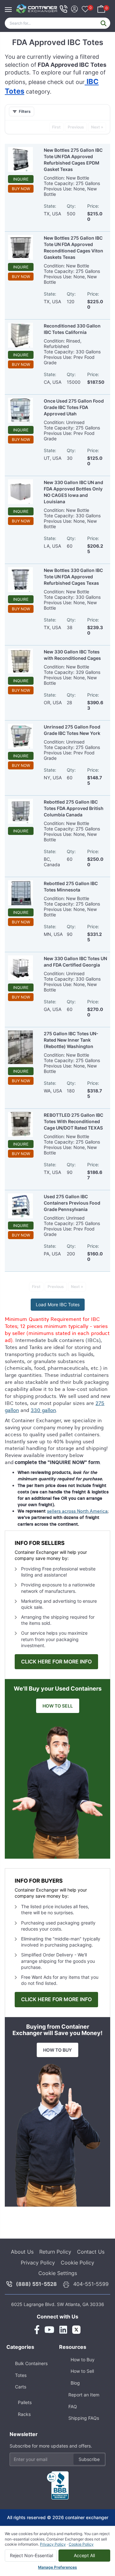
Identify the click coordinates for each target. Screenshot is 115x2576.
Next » (97, 127)
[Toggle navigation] (10, 6)
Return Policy (55, 2252)
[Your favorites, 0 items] (85, 10)
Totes (21, 2375)
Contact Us (91, 2252)
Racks (24, 2414)
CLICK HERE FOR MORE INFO (56, 1662)
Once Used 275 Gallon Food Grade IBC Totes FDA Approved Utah (74, 407)
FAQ (73, 2406)
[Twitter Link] (76, 2330)
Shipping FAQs (84, 2418)
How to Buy (83, 2360)
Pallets (25, 2402)
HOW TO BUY (57, 2050)
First (56, 127)
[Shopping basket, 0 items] (101, 8)
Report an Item (84, 2395)
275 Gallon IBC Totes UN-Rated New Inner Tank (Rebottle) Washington (71, 1040)
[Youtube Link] (49, 2330)
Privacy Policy (38, 2263)
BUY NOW (21, 189)
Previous (76, 127)
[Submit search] (103, 23)
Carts (21, 2387)
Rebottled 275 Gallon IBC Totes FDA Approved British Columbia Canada (74, 808)
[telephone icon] (64, 9)
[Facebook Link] (37, 2330)
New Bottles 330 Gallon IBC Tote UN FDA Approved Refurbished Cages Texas (73, 577)
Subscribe (89, 2459)
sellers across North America (77, 1511)
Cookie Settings (58, 2273)
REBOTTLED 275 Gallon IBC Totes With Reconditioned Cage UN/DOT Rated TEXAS (73, 1121)
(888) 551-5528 (36, 2284)
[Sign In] (74, 8)
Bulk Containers (31, 2363)
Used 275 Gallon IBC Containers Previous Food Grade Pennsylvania (72, 1203)
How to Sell (82, 2371)
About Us (22, 2252)
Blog (75, 2383)
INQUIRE (21, 179)
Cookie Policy (77, 2263)
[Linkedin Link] (63, 2330)
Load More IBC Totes (58, 1304)
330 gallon (43, 1410)
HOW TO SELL (58, 1706)
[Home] (37, 9)
